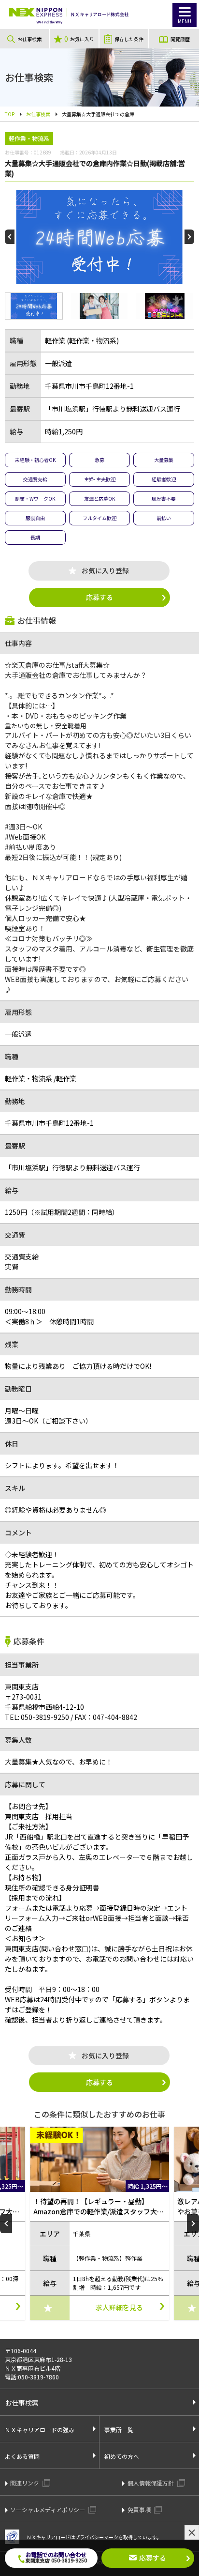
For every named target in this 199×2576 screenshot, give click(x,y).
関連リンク (25, 2483)
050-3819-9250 (37, 1717)
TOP (10, 114)
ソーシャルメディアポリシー (48, 2509)
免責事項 (140, 2509)
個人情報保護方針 (151, 2483)
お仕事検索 (38, 114)
